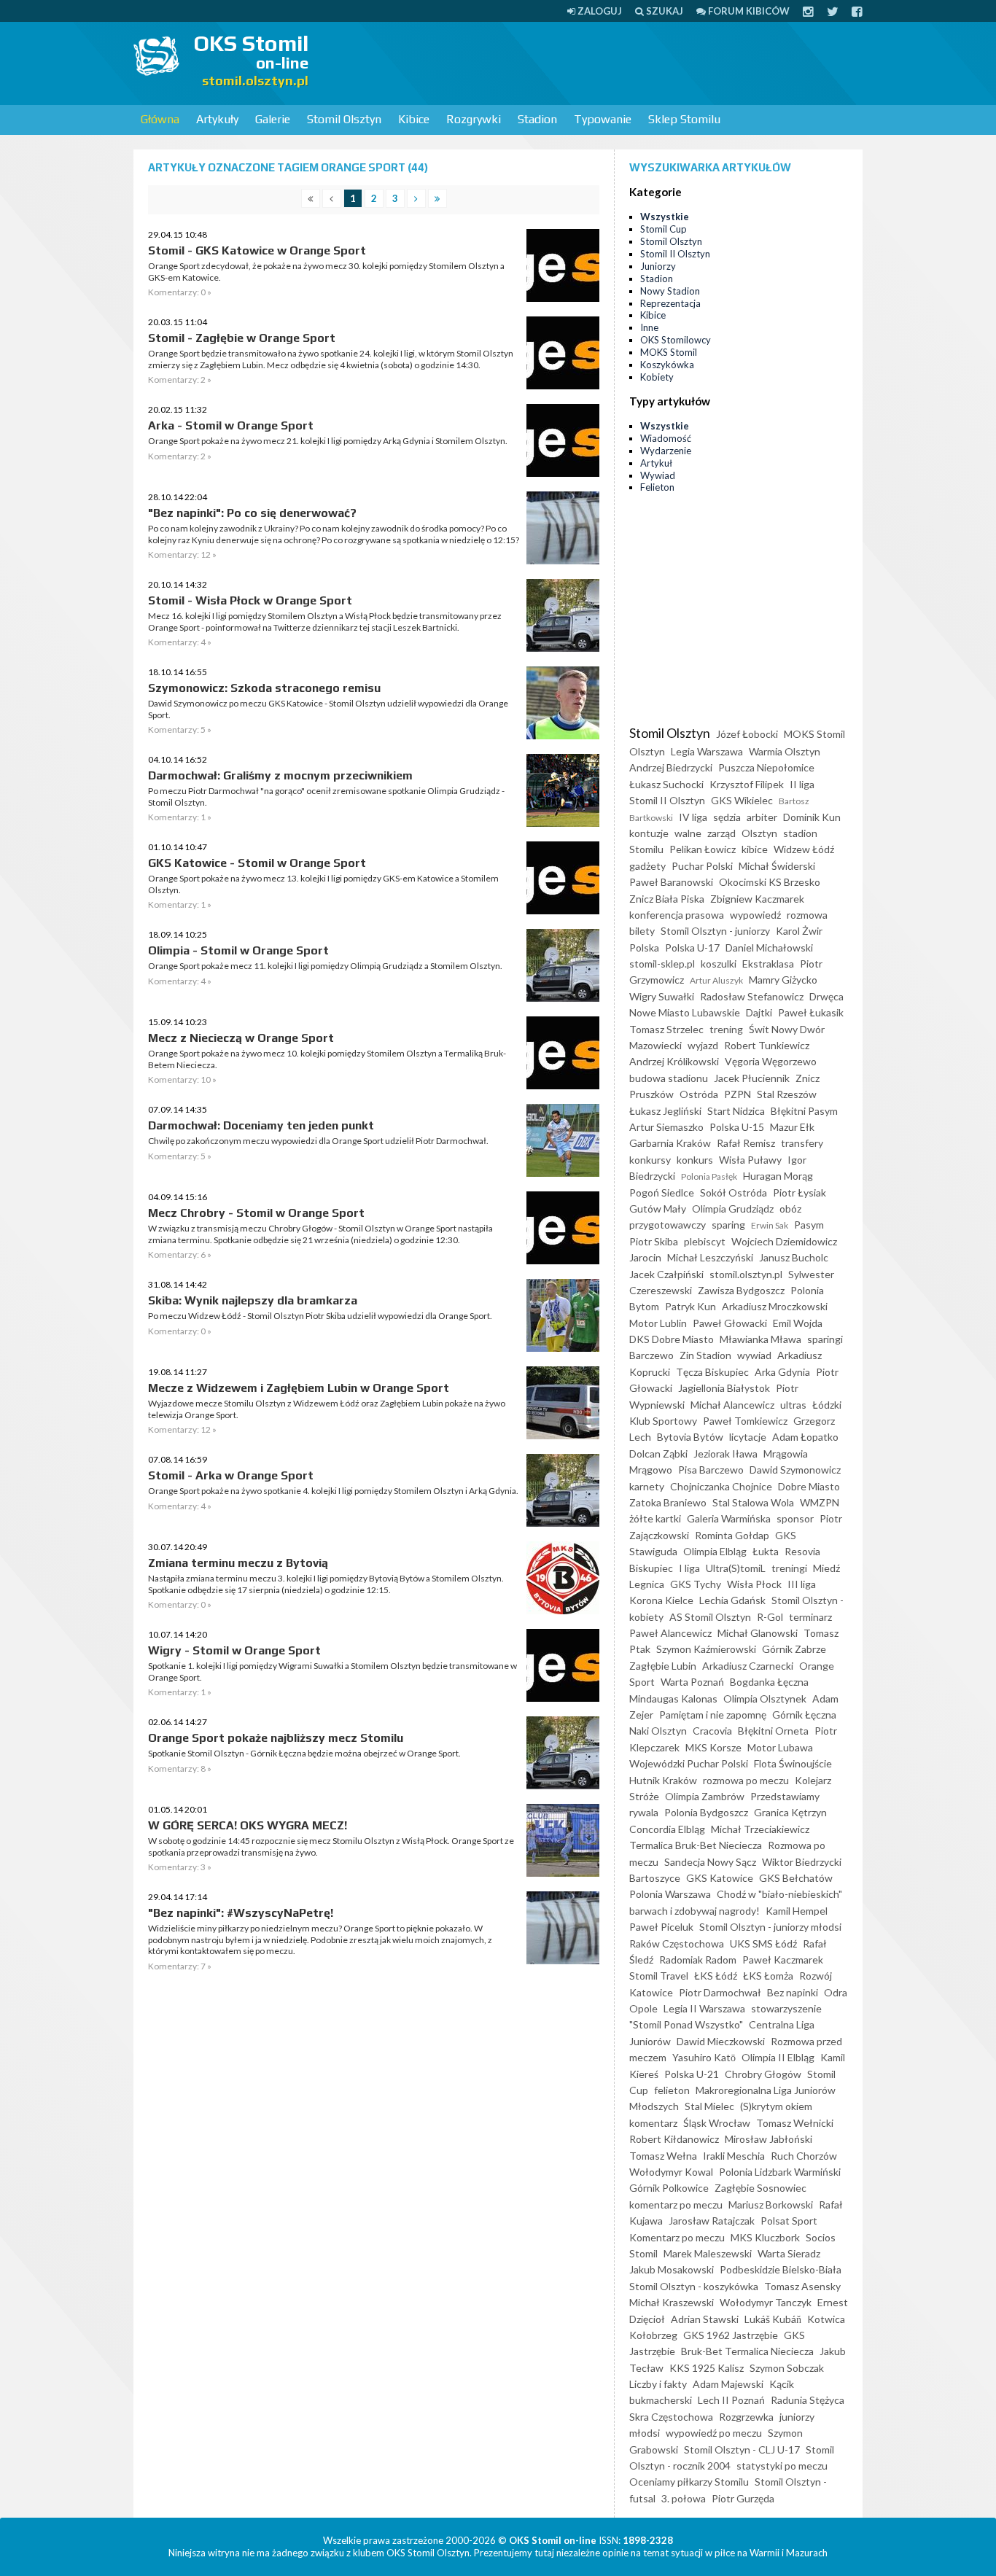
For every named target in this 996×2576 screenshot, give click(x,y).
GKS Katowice (720, 1878)
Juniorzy (658, 266)
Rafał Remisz (746, 1143)
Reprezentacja (670, 303)
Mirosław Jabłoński (769, 2139)
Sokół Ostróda (734, 1192)
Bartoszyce (655, 1878)
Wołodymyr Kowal (671, 2172)
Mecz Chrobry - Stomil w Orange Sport (256, 1213)
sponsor (795, 1518)
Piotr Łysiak (799, 1192)
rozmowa (807, 915)
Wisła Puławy (750, 1160)
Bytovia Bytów (690, 1437)
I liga (689, 1568)
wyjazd (703, 1045)
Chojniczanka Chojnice (721, 1486)
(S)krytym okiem (776, 2106)
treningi (789, 1568)
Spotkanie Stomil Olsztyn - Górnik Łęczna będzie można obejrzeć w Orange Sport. (304, 1753)
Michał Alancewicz (732, 1405)
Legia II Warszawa (704, 2008)
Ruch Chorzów (804, 2156)
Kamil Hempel (797, 1911)
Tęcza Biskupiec (712, 1372)
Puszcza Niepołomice (766, 767)
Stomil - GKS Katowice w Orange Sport (257, 250)
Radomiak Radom (698, 1960)
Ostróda (699, 1094)
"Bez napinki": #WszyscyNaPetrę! (241, 1913)
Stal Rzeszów (787, 1094)
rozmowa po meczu (746, 1780)
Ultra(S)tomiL (736, 1568)
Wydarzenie (666, 451)
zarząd (721, 833)
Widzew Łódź (804, 849)
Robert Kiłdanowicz (674, 2139)
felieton (672, 2090)
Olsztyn (759, 833)
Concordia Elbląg (667, 1829)
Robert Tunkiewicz (767, 1045)
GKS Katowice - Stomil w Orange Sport (257, 863)
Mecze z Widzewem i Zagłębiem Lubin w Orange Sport (299, 1388)
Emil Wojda (798, 1323)
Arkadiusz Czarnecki (748, 1666)
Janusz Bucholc (794, 1257)
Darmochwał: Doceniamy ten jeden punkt (261, 1125)
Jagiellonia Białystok (724, 1388)
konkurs (695, 1160)
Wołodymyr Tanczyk (766, 2302)
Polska (644, 947)
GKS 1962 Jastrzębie (731, 2335)
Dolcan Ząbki (658, 1454)
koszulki (719, 964)
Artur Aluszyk (716, 980)
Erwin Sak (770, 1225)
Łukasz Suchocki (666, 784)
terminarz (810, 1617)
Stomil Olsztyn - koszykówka (694, 2286)
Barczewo (651, 1355)
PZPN (738, 1094)
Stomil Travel (659, 1976)
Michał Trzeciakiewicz (760, 1829)
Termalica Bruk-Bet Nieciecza (696, 1845)
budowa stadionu (669, 1078)
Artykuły (217, 119)
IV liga (693, 817)
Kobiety (657, 377)
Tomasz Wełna (663, 2156)
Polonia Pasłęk (709, 1176)
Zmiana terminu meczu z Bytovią (238, 1563)
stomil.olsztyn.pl (746, 1274)
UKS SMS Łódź (763, 1943)
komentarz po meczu (676, 2205)
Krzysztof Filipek (747, 784)
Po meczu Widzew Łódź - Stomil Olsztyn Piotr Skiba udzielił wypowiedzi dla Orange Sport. (320, 1316)
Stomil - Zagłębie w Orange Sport (242, 338)
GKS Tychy (696, 1584)
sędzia (727, 817)
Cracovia (712, 1731)
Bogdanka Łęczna (769, 1682)
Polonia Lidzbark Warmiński (780, 2172)
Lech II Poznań (731, 2400)
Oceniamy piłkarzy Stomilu (689, 2482)
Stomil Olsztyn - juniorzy (715, 931)
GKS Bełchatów (796, 1878)
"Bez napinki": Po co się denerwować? (252, 513)
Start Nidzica (736, 1111)
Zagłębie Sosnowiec (760, 2188)
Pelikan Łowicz (703, 849)
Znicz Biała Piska (667, 899)
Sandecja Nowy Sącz (710, 1862)
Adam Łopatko (805, 1437)
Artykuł (656, 463)
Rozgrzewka (746, 2417)
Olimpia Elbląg (715, 1551)
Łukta (766, 1551)
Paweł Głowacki (730, 1323)
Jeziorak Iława (725, 1454)
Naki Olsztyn (658, 1731)
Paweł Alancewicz (670, 1633)
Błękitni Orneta (773, 1731)
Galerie (273, 119)
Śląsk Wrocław (717, 2123)
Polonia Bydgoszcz (706, 1812)
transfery (802, 1143)
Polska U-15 (737, 1127)
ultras (793, 1405)
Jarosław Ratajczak (712, 2221)
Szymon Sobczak (787, 2368)
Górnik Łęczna (804, 1715)
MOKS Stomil (669, 352)
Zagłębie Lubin (663, 1666)
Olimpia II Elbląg (778, 2057)
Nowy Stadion (670, 291)
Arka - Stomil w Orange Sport (231, 425)
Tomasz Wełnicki (795, 2123)
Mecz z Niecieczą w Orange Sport (241, 1038)
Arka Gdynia (782, 1372)
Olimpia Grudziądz (733, 1209)
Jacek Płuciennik (752, 1078)
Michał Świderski (777, 866)
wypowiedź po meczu (714, 2433)
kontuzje (649, 833)
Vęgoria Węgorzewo (771, 1061)
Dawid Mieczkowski (721, 2041)
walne (688, 833)
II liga (802, 784)
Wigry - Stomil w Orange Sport (234, 1650)
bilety (642, 931)
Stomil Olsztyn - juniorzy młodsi (770, 1927)
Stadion (537, 119)
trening (726, 1029)
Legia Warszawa (707, 751)
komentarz (653, 2123)
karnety (647, 1486)
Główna (160, 119)
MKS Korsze (713, 1747)
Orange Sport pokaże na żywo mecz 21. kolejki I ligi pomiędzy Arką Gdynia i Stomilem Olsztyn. (328, 441)
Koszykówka (667, 365)
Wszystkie (665, 217)
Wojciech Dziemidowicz (784, 1241)
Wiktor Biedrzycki (802, 1862)
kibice (755, 849)
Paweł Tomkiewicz (745, 1421)
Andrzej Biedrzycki (671, 767)
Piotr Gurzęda (743, 2498)
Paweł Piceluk (661, 1927)
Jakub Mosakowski (672, 2269)
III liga (802, 1584)
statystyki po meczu (782, 2466)
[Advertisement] (597, 62)
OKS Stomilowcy (676, 340)
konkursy (650, 1160)
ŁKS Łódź (716, 1976)
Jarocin (645, 1257)
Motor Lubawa (780, 1747)
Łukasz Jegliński (665, 1111)
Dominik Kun (812, 817)
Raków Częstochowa (677, 1943)
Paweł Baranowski (671, 882)
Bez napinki (793, 1992)
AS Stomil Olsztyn (710, 1617)
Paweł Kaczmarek (783, 1960)
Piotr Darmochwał (720, 1992)
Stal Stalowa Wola (753, 1502)
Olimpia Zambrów (705, 1796)
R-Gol (770, 1617)
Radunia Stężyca (808, 2400)
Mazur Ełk (792, 1127)
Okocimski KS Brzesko (770, 882)
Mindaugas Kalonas (673, 1698)
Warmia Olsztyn (785, 751)
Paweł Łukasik (811, 1012)
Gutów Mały (658, 1209)
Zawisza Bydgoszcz (741, 1290)
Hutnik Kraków (663, 1780)
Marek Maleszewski (708, 2253)
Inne (649, 327)
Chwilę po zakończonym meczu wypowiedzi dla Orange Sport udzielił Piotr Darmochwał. (318, 1141)
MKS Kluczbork (765, 2237)
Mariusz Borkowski (771, 2205)
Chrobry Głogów (763, 2074)
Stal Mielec (709, 2106)
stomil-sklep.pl (662, 964)
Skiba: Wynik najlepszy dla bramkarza (253, 1300)
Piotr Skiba (654, 1241)
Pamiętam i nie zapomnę (713, 1715)
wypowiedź (755, 915)
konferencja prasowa (677, 915)
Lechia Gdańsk (732, 1600)
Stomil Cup (664, 229)
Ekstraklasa (768, 964)
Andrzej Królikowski (674, 1061)
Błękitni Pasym (804, 1111)
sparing (728, 1225)
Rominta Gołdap (732, 1535)
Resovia (802, 1551)
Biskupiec (651, 1568)
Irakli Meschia (734, 2156)
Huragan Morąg (778, 1176)
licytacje (748, 1437)
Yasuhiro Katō (704, 2057)
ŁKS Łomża (768, 1976)
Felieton (657, 487)
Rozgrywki (474, 119)
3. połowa (684, 2498)
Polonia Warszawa (670, 1894)
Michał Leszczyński (710, 1257)
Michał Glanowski (758, 1633)
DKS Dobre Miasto (672, 1339)
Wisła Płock (754, 1584)
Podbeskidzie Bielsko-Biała (781, 2269)
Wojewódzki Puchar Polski (689, 1763)
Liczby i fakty (658, 2384)
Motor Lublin (658, 1323)
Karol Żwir (799, 931)
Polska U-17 (692, 947)
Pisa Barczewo (711, 1470)
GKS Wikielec (742, 800)
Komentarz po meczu (677, 2237)
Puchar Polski (702, 866)
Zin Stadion (705, 1355)
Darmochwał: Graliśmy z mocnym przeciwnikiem (280, 775)
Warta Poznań (692, 1682)
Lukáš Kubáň (773, 2319)
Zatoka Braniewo (668, 1502)
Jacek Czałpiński (666, 1274)
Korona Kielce (661, 1600)
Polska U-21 (692, 2074)
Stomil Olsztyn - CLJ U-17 (742, 2449)
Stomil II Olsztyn (675, 254)
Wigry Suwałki (662, 996)
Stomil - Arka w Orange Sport (231, 1475)
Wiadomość (666, 438)
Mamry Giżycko (783, 980)
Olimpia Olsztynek (765, 1698)
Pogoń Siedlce (662, 1192)
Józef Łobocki (747, 734)
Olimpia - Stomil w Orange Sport (238, 950)
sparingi (825, 1339)
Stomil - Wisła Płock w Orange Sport (250, 600)
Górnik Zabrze (794, 1649)
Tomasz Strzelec (666, 1029)
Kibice (414, 119)
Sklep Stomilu (684, 119)
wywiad (754, 1355)
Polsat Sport (789, 2221)
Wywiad (658, 475)
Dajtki (759, 1012)
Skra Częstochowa (671, 2417)
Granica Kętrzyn (790, 1812)
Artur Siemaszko (666, 1127)
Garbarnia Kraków (670, 1143)
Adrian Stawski (705, 2319)
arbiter (762, 817)
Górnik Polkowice (669, 2188)
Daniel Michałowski (769, 947)
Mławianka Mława (760, 1339)
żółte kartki (655, 1518)
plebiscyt (705, 1241)
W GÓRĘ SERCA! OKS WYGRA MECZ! (248, 1825)
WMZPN (820, 1502)
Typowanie (603, 119)
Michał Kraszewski (672, 2302)
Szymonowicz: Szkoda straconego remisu (264, 688)
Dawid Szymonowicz (795, 1470)
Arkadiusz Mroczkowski (775, 1306)
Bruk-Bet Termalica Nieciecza (747, 2351)
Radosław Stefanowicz (752, 996)
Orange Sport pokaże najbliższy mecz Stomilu (276, 1738)
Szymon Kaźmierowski (706, 1649)
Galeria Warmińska (729, 1518)
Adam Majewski (728, 2384)
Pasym (809, 1225)
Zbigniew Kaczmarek (757, 899)
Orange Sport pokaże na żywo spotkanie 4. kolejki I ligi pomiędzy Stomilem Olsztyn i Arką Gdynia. (333, 1491)
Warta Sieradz (789, 2253)
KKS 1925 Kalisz (707, 2368)
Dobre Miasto (809, 1486)
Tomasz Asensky (802, 2286)
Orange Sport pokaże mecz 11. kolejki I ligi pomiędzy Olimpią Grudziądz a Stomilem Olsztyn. (325, 966)
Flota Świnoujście (793, 1763)
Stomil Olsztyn (344, 119)
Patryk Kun (690, 1306)
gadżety (647, 866)
